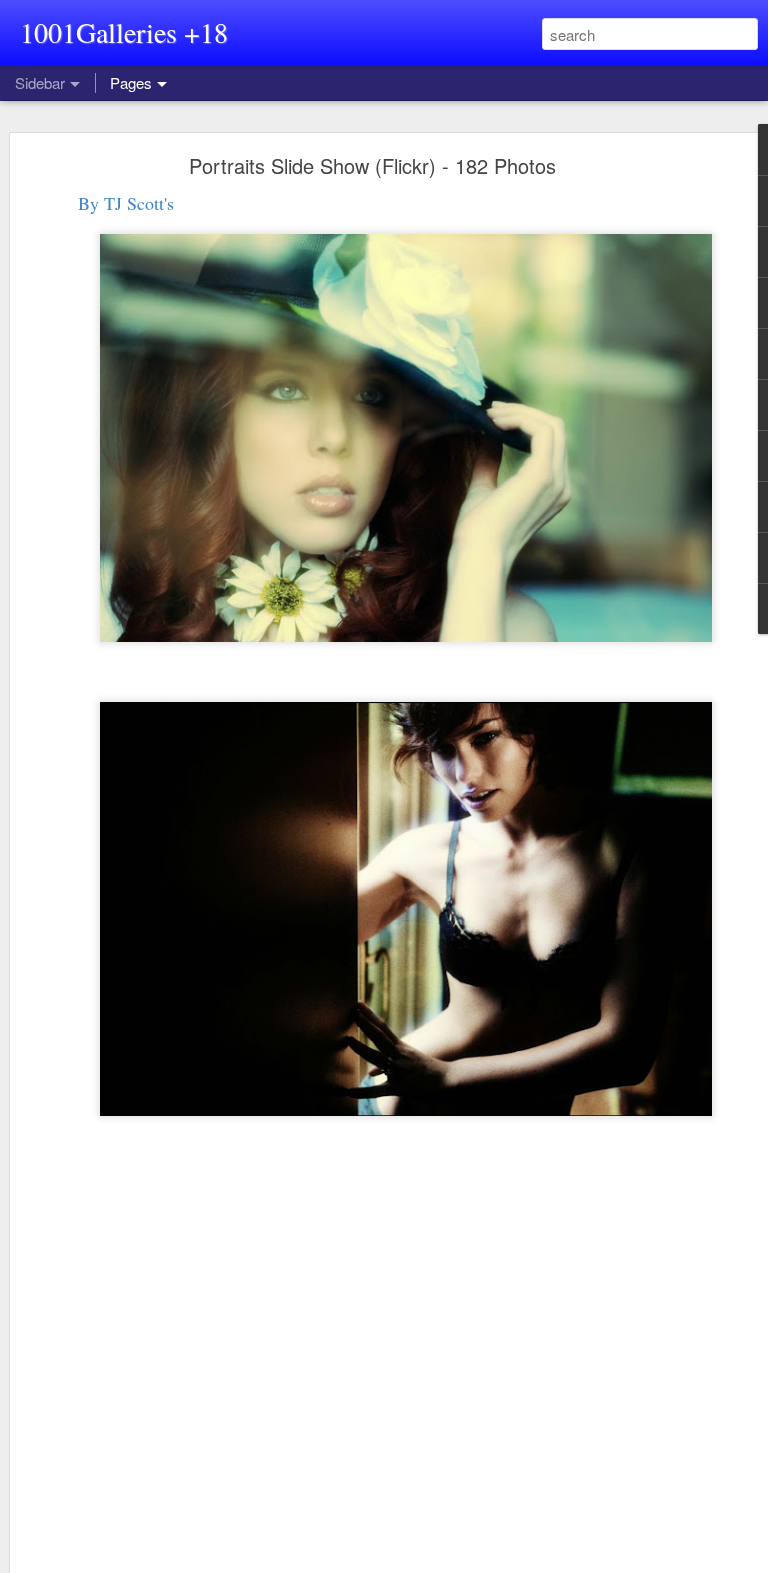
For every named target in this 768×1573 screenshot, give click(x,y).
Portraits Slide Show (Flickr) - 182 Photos (372, 165)
